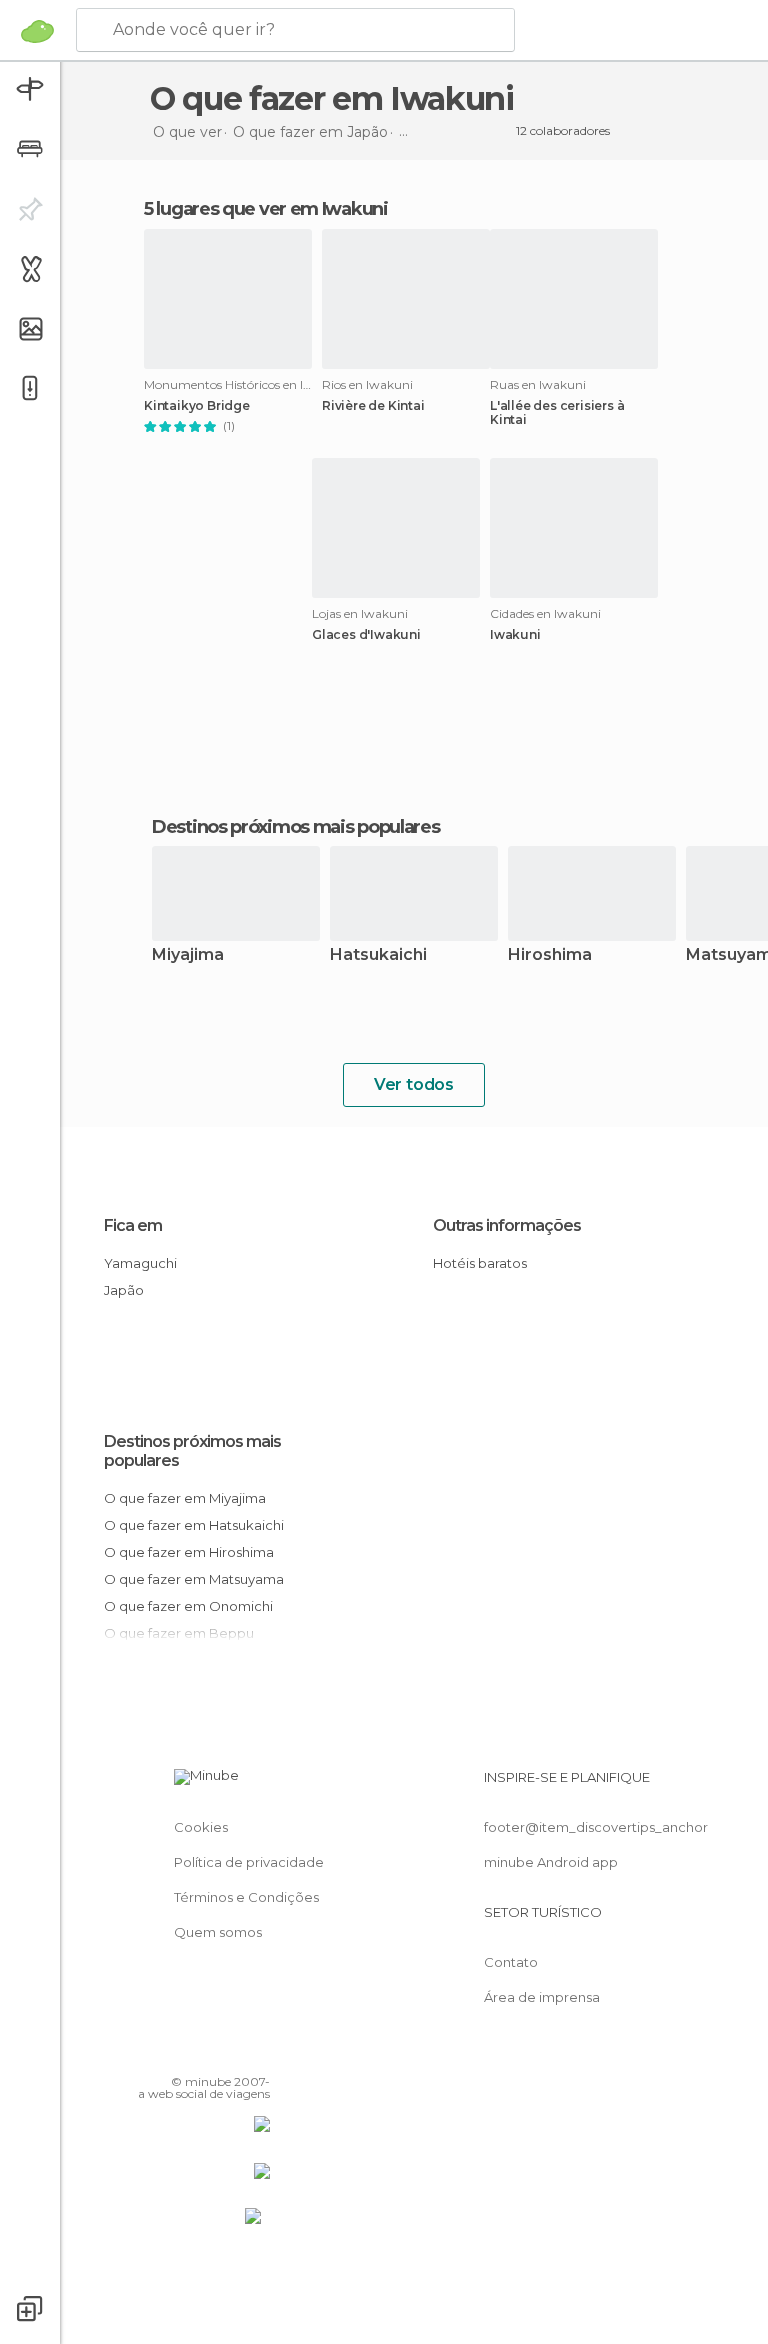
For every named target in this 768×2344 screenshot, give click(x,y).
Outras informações (507, 1225)
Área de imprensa (542, 1997)
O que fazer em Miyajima (185, 1498)
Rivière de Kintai (373, 406)
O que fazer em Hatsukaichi (194, 1525)
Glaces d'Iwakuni (366, 635)
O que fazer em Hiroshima (189, 1552)
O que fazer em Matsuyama (194, 1579)
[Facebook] (179, 2053)
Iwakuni (515, 635)
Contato (511, 1962)
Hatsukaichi (378, 955)
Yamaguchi (140, 1263)
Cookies (201, 1827)
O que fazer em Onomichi (188, 1606)
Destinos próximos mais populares (295, 827)
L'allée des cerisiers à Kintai (557, 413)
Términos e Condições (246, 1897)
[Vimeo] (231, 2053)
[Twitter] (205, 2053)
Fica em (133, 1225)
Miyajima (188, 955)
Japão (124, 1290)
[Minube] (37, 31)
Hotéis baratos (480, 1263)
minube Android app (551, 1862)
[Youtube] (257, 2053)
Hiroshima (550, 955)
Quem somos (218, 1932)
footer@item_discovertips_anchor (596, 1827)
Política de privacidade (249, 1862)
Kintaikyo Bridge (197, 406)
